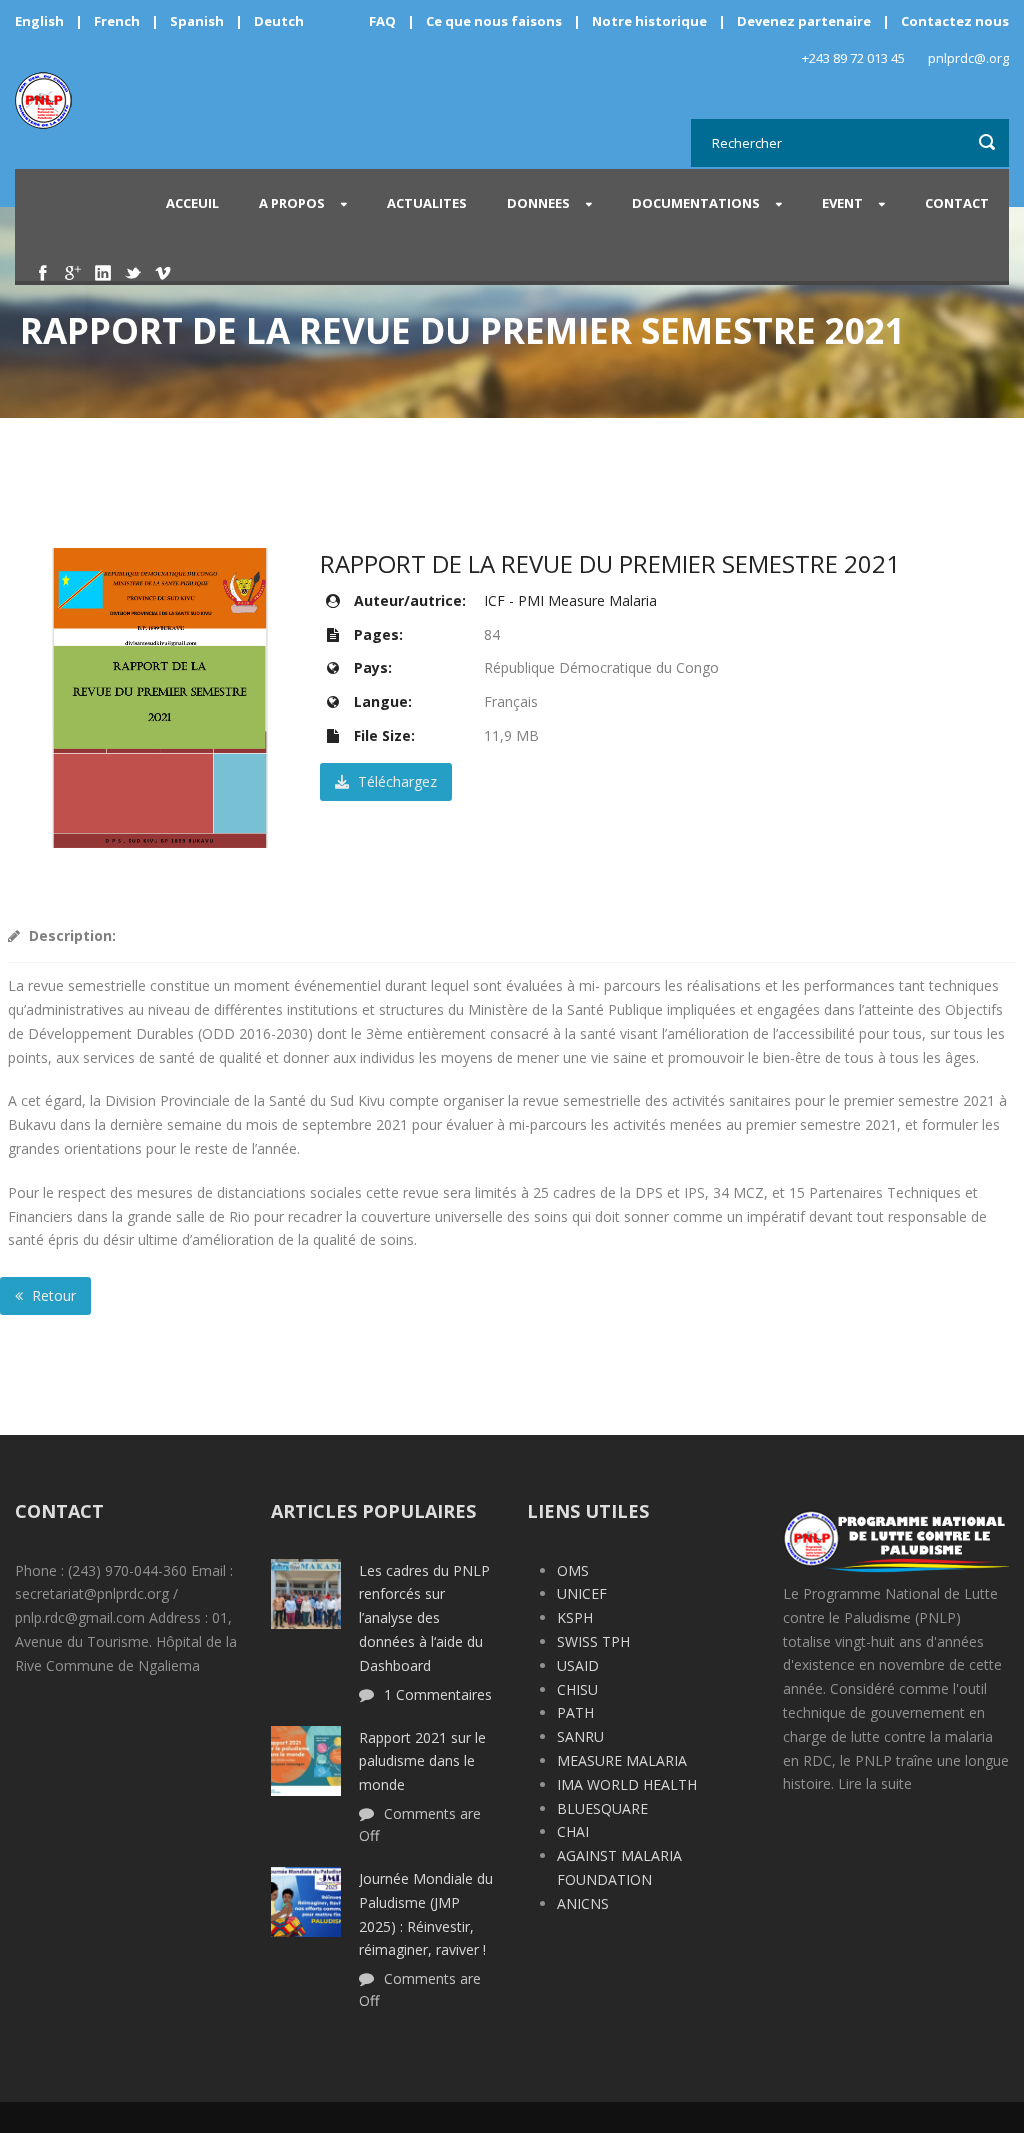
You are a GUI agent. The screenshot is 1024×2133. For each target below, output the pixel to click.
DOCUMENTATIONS (696, 203)
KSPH (575, 1617)
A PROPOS (292, 203)
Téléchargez (395, 781)
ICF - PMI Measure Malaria (570, 600)
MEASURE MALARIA (622, 1760)
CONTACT (957, 203)
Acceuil (192, 203)
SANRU (580, 1736)
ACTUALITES (427, 203)
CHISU (577, 1689)
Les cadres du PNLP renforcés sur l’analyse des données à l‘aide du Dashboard (424, 1618)
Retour (52, 1295)
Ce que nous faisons (494, 21)
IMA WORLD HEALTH (627, 1784)
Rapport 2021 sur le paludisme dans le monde (422, 1761)
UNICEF (582, 1593)
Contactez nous (955, 21)
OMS (573, 1570)
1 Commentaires (438, 1694)
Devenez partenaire (805, 21)
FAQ (382, 21)
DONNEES (538, 203)
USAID (578, 1665)
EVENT (842, 203)
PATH (575, 1712)
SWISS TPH (593, 1641)
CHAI (573, 1831)
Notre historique (649, 21)
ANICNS (583, 1903)
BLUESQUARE (602, 1808)
